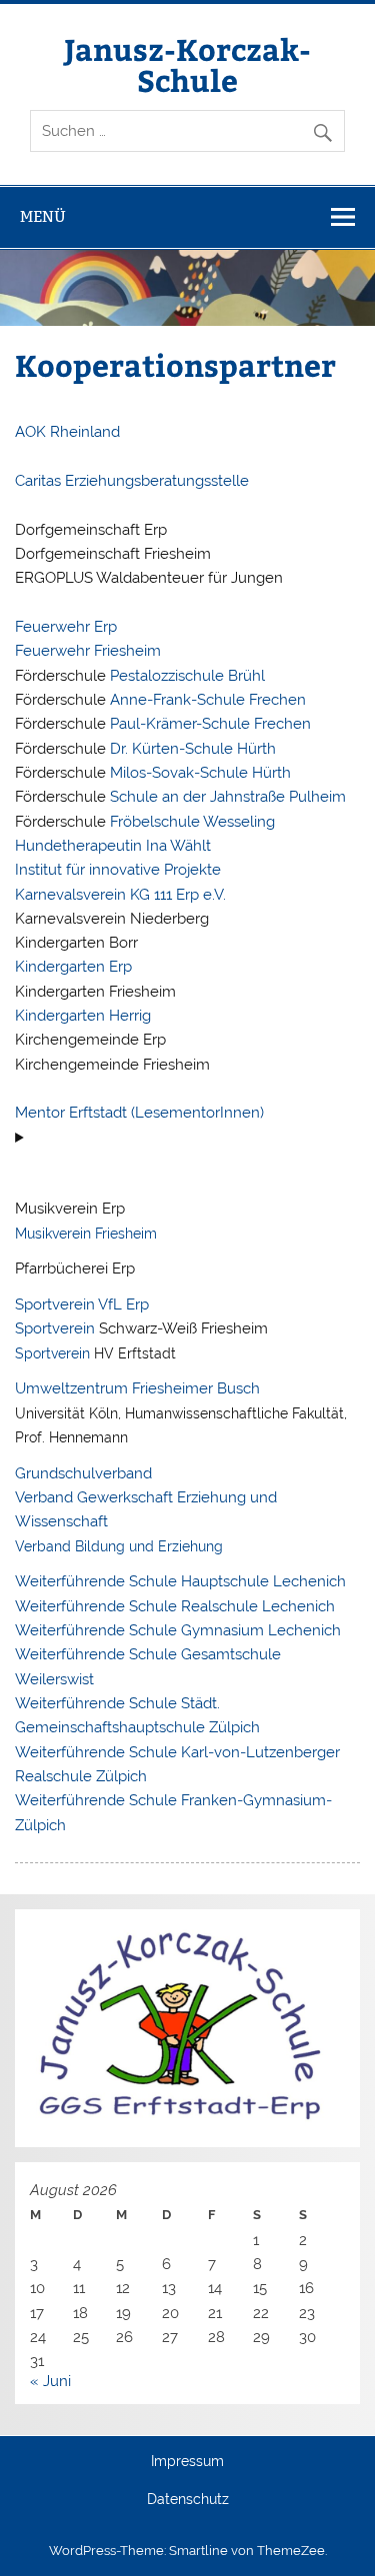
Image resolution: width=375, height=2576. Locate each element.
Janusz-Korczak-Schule (187, 63)
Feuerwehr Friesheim (88, 651)
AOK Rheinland (67, 432)
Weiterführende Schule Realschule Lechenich (175, 1606)
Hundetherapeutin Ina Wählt (113, 846)
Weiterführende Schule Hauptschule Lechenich (180, 1581)
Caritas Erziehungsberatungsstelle (132, 481)
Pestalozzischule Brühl (185, 676)
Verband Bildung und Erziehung (119, 1546)
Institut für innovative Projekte (118, 870)
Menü (43, 216)
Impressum (187, 2462)
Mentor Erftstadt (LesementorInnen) (143, 1113)
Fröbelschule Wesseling (190, 822)
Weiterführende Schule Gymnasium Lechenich (178, 1630)
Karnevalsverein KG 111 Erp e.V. (120, 895)
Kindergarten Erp (73, 967)
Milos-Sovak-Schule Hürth (198, 773)
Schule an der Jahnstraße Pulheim (226, 797)
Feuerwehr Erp (66, 627)
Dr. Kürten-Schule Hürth (191, 749)
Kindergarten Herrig (83, 1016)
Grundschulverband (83, 1473)
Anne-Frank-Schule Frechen (208, 700)
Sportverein (55, 1328)
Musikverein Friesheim (86, 1233)
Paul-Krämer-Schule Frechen (208, 724)
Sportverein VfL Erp (82, 1304)
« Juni (50, 2381)
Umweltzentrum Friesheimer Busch (137, 1388)
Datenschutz (188, 2500)
